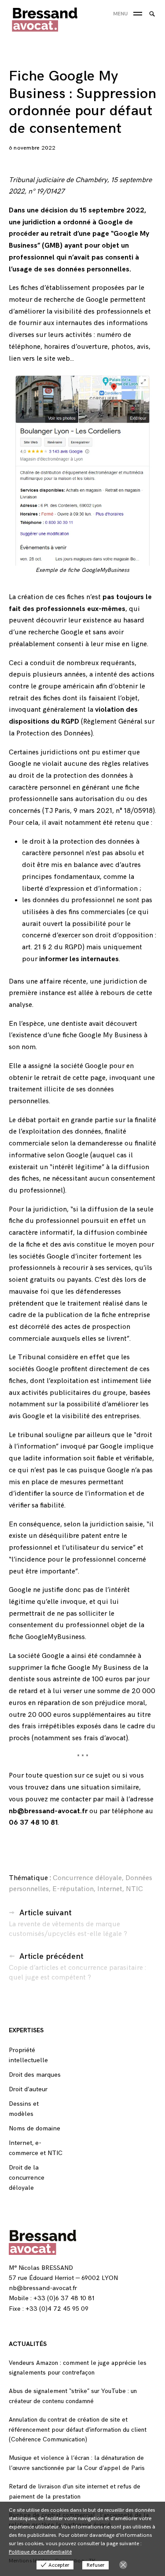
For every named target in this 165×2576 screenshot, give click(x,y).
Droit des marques (35, 2075)
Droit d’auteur (28, 2089)
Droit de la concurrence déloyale (27, 2178)
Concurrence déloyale (87, 1878)
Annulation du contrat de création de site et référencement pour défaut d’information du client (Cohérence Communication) (78, 2430)
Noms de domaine (35, 2128)
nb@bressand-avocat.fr (43, 2288)
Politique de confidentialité (40, 2552)
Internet (110, 1889)
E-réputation (73, 1889)
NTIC (134, 1889)
